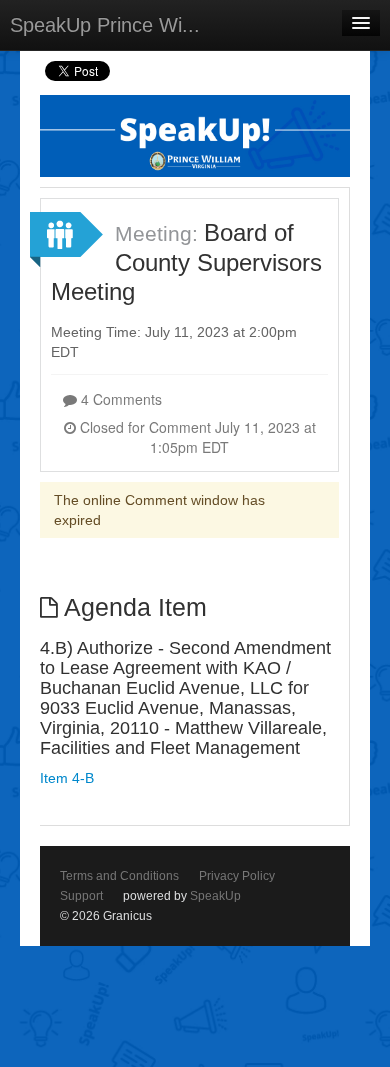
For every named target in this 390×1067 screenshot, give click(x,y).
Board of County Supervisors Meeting (186, 262)
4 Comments (119, 399)
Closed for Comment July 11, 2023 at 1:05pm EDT (196, 437)
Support (81, 896)
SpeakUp (215, 896)
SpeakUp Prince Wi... (105, 25)
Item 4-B (67, 778)
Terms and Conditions (119, 876)
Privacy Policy (237, 876)
